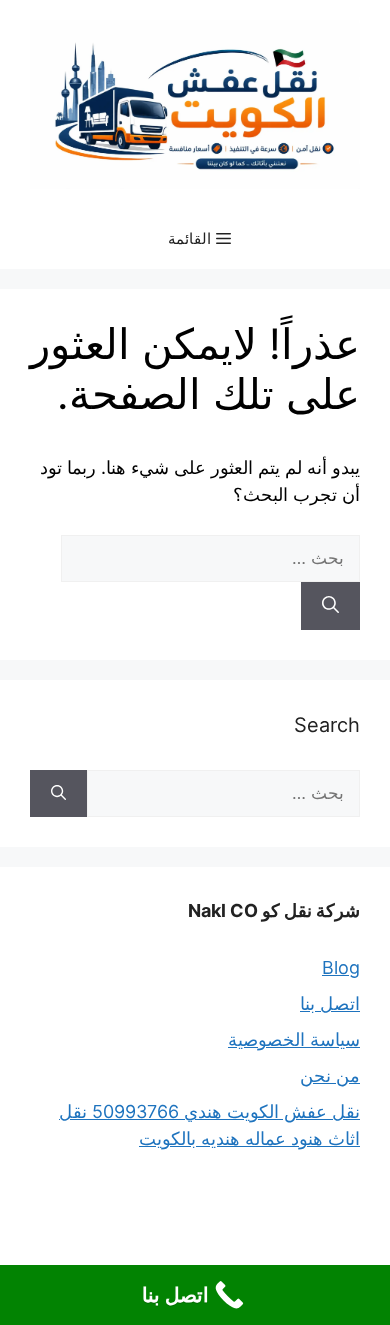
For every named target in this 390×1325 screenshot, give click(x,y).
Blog (341, 967)
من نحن (330, 1075)
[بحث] (330, 606)
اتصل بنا (330, 1003)
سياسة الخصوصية (294, 1039)
